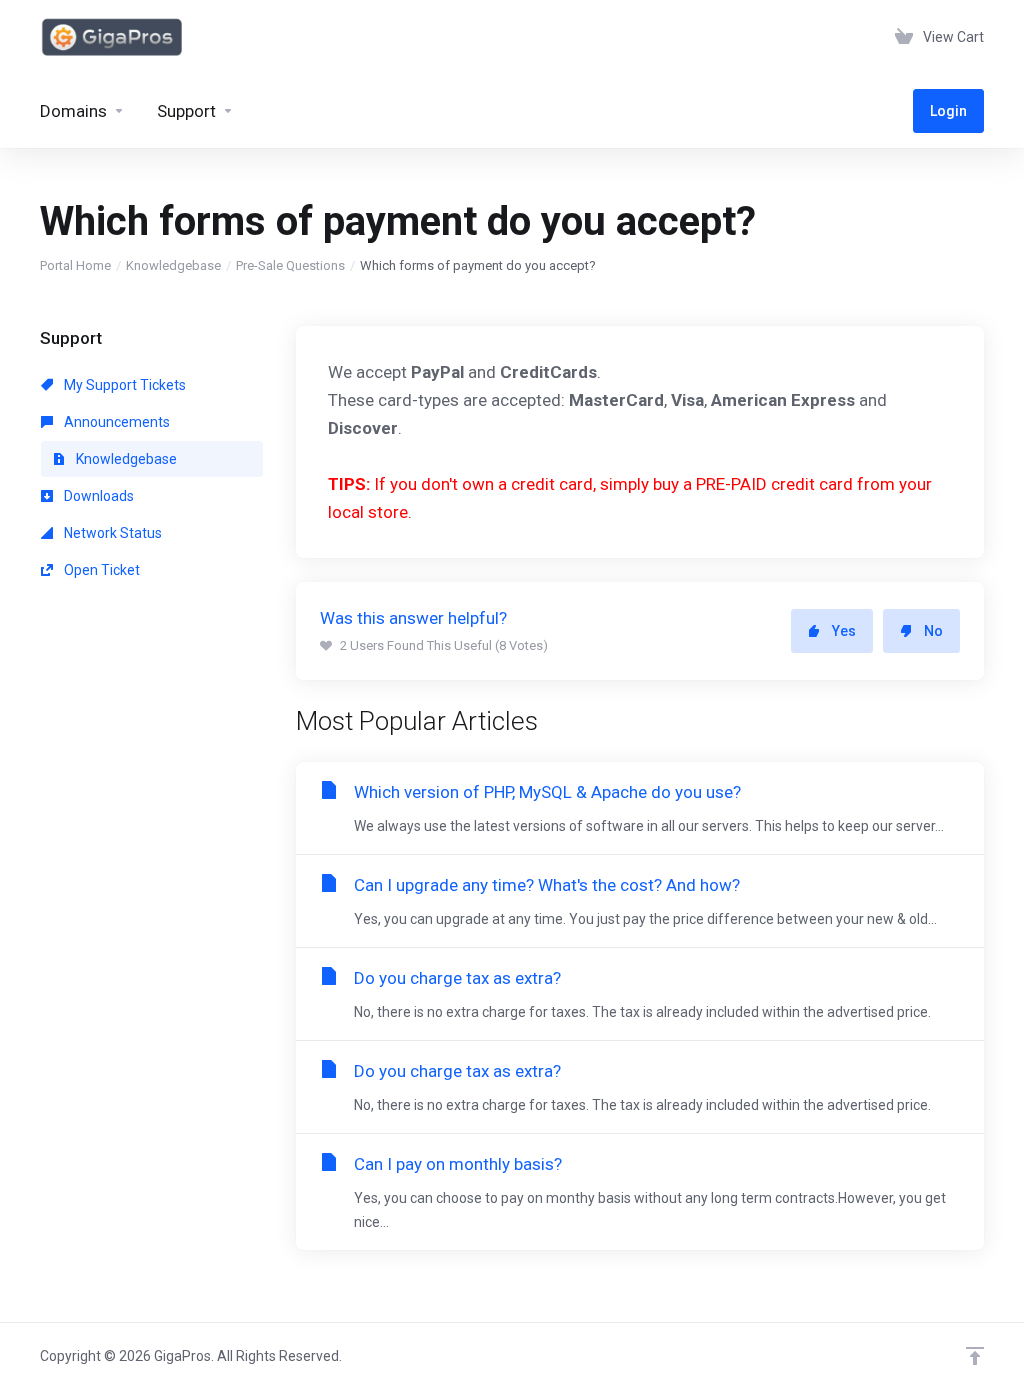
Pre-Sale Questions (290, 265)
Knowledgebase (173, 265)
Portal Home (75, 265)
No (933, 631)
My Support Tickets (123, 385)
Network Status (111, 533)
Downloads (97, 496)
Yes (844, 631)
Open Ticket (100, 570)
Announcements (115, 422)
